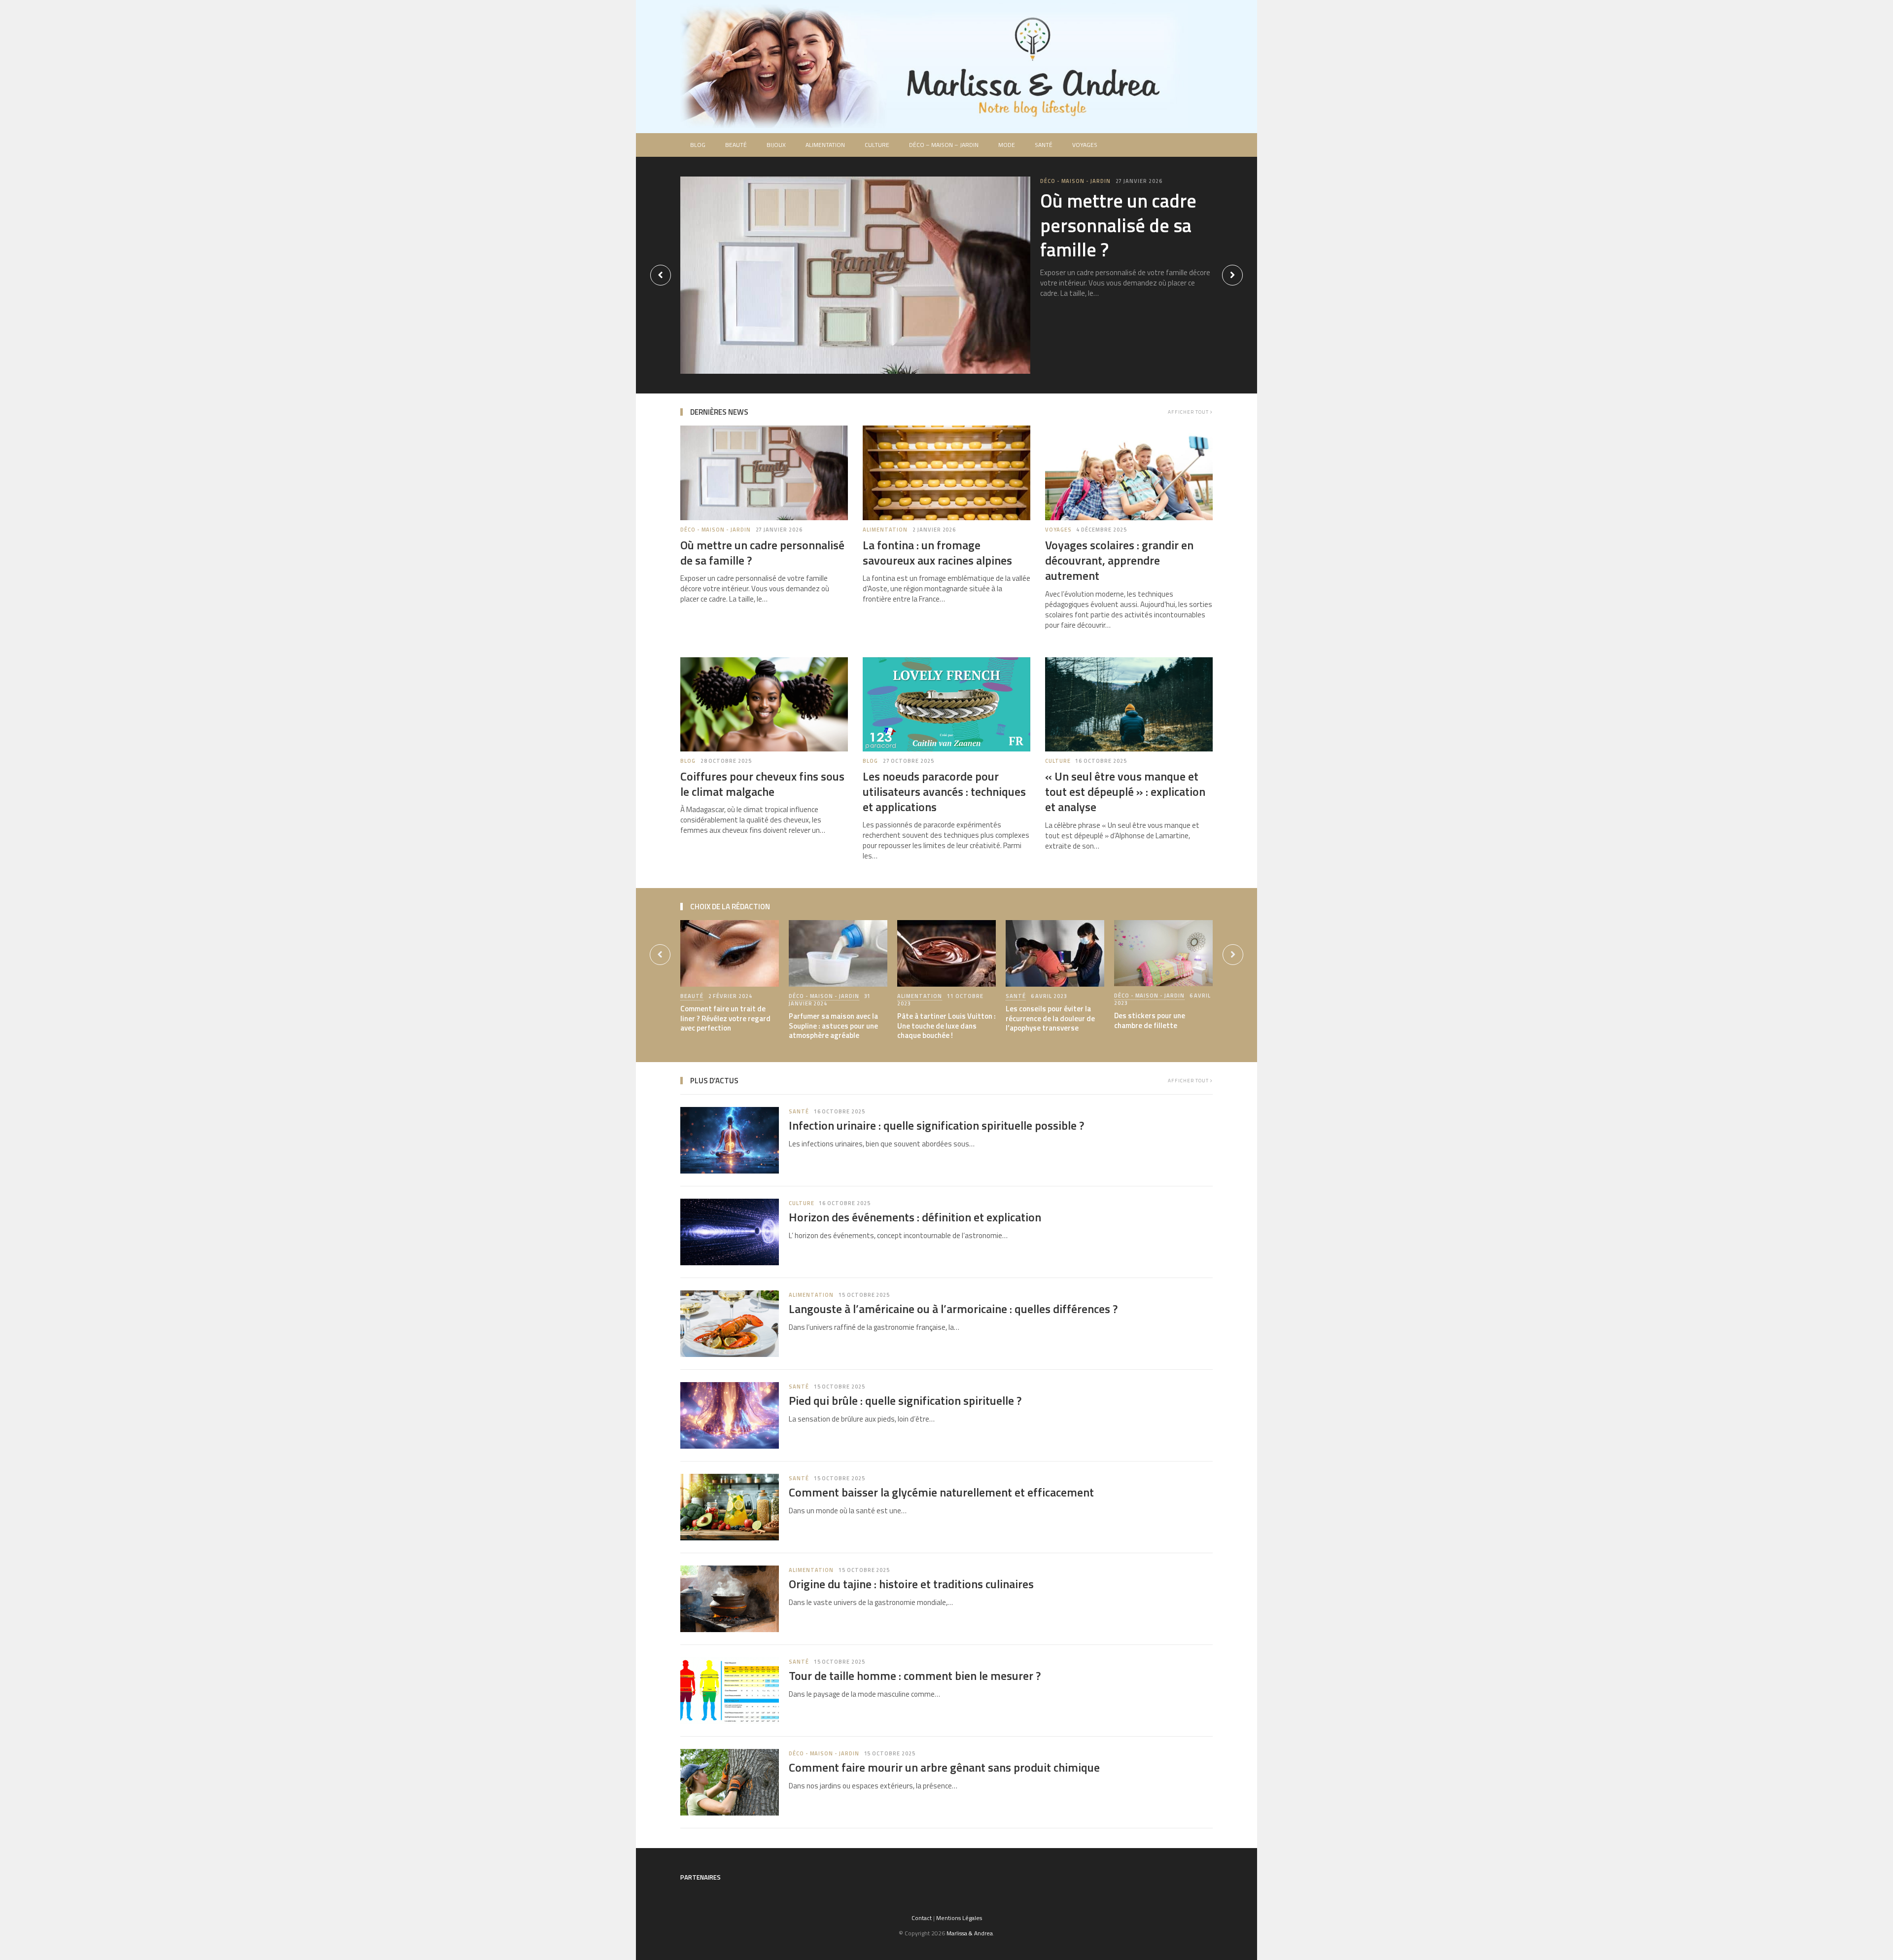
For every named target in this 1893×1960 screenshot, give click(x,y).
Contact (922, 1918)
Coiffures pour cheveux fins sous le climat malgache (762, 784)
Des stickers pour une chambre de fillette (1150, 1020)
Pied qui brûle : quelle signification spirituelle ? (905, 1400)
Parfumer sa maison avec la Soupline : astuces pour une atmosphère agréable (833, 1026)
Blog (698, 145)
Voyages (1085, 145)
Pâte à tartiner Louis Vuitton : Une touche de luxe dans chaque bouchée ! (946, 1026)
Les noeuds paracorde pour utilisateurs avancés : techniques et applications (944, 791)
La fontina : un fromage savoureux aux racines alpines (937, 552)
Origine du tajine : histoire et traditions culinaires (911, 1584)
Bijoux (776, 145)
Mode (1007, 145)
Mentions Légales (959, 1918)
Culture (877, 145)
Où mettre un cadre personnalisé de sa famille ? (1118, 225)
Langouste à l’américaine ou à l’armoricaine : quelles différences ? (953, 1309)
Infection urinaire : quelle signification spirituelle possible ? (936, 1125)
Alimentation (825, 145)
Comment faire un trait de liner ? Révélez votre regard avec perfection (725, 1018)
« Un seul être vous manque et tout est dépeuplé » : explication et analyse (1125, 791)
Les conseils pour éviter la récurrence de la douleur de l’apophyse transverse (1050, 1018)
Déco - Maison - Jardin (1075, 181)
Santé (1044, 145)
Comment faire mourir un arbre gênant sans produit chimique (944, 1767)
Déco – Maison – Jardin (944, 145)
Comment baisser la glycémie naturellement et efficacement (941, 1492)
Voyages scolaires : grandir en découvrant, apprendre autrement (1119, 560)
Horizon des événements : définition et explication (915, 1217)
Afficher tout (1189, 412)
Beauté (736, 145)
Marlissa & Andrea (970, 1933)
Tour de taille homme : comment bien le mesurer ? (915, 1675)
